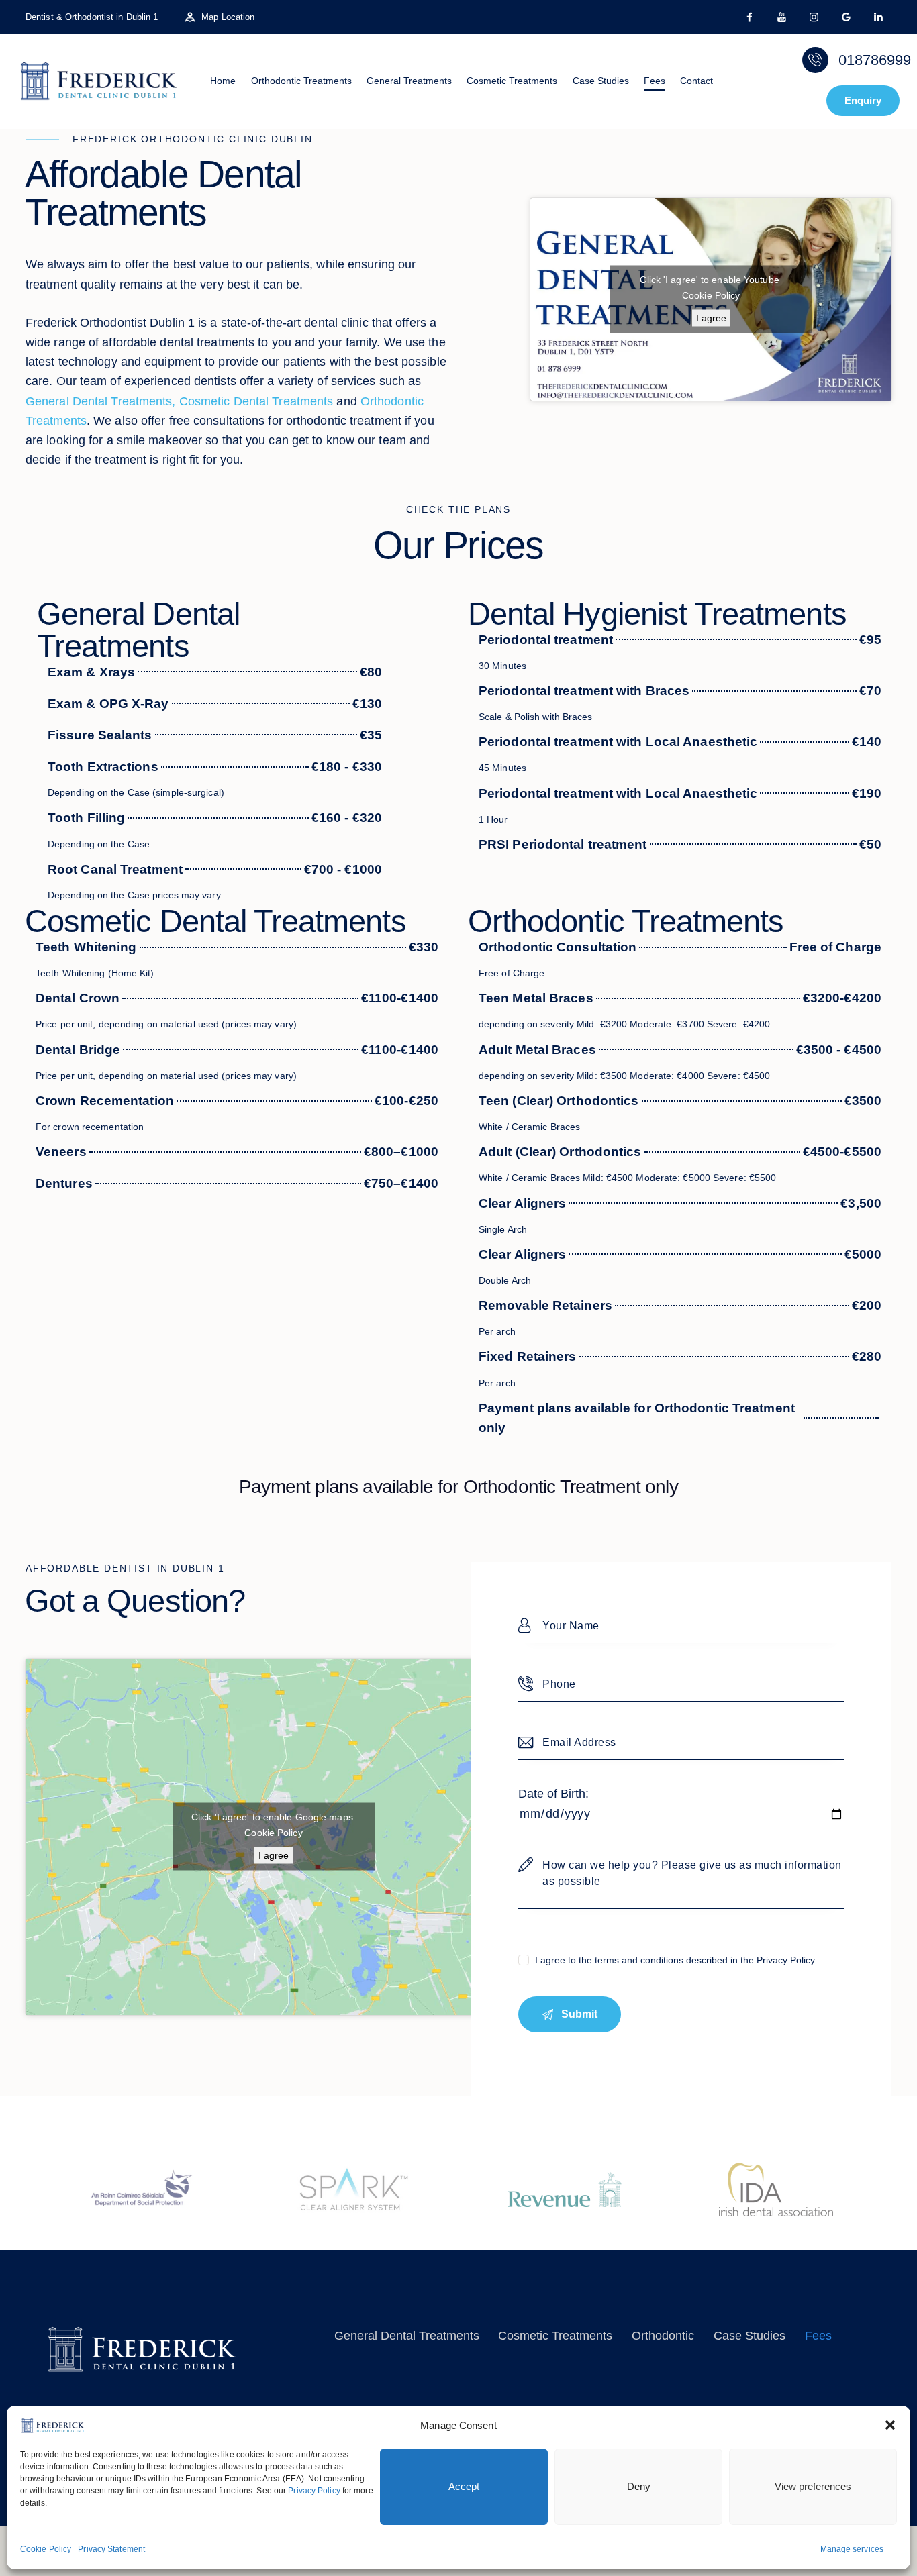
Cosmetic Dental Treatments (256, 401)
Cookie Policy (46, 2549)
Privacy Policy (314, 2491)
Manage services (852, 2549)
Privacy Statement (111, 2549)
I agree (711, 318)
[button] (890, 2425)
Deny (639, 2486)
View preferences (813, 2486)
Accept (464, 2486)
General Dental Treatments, (101, 401)
